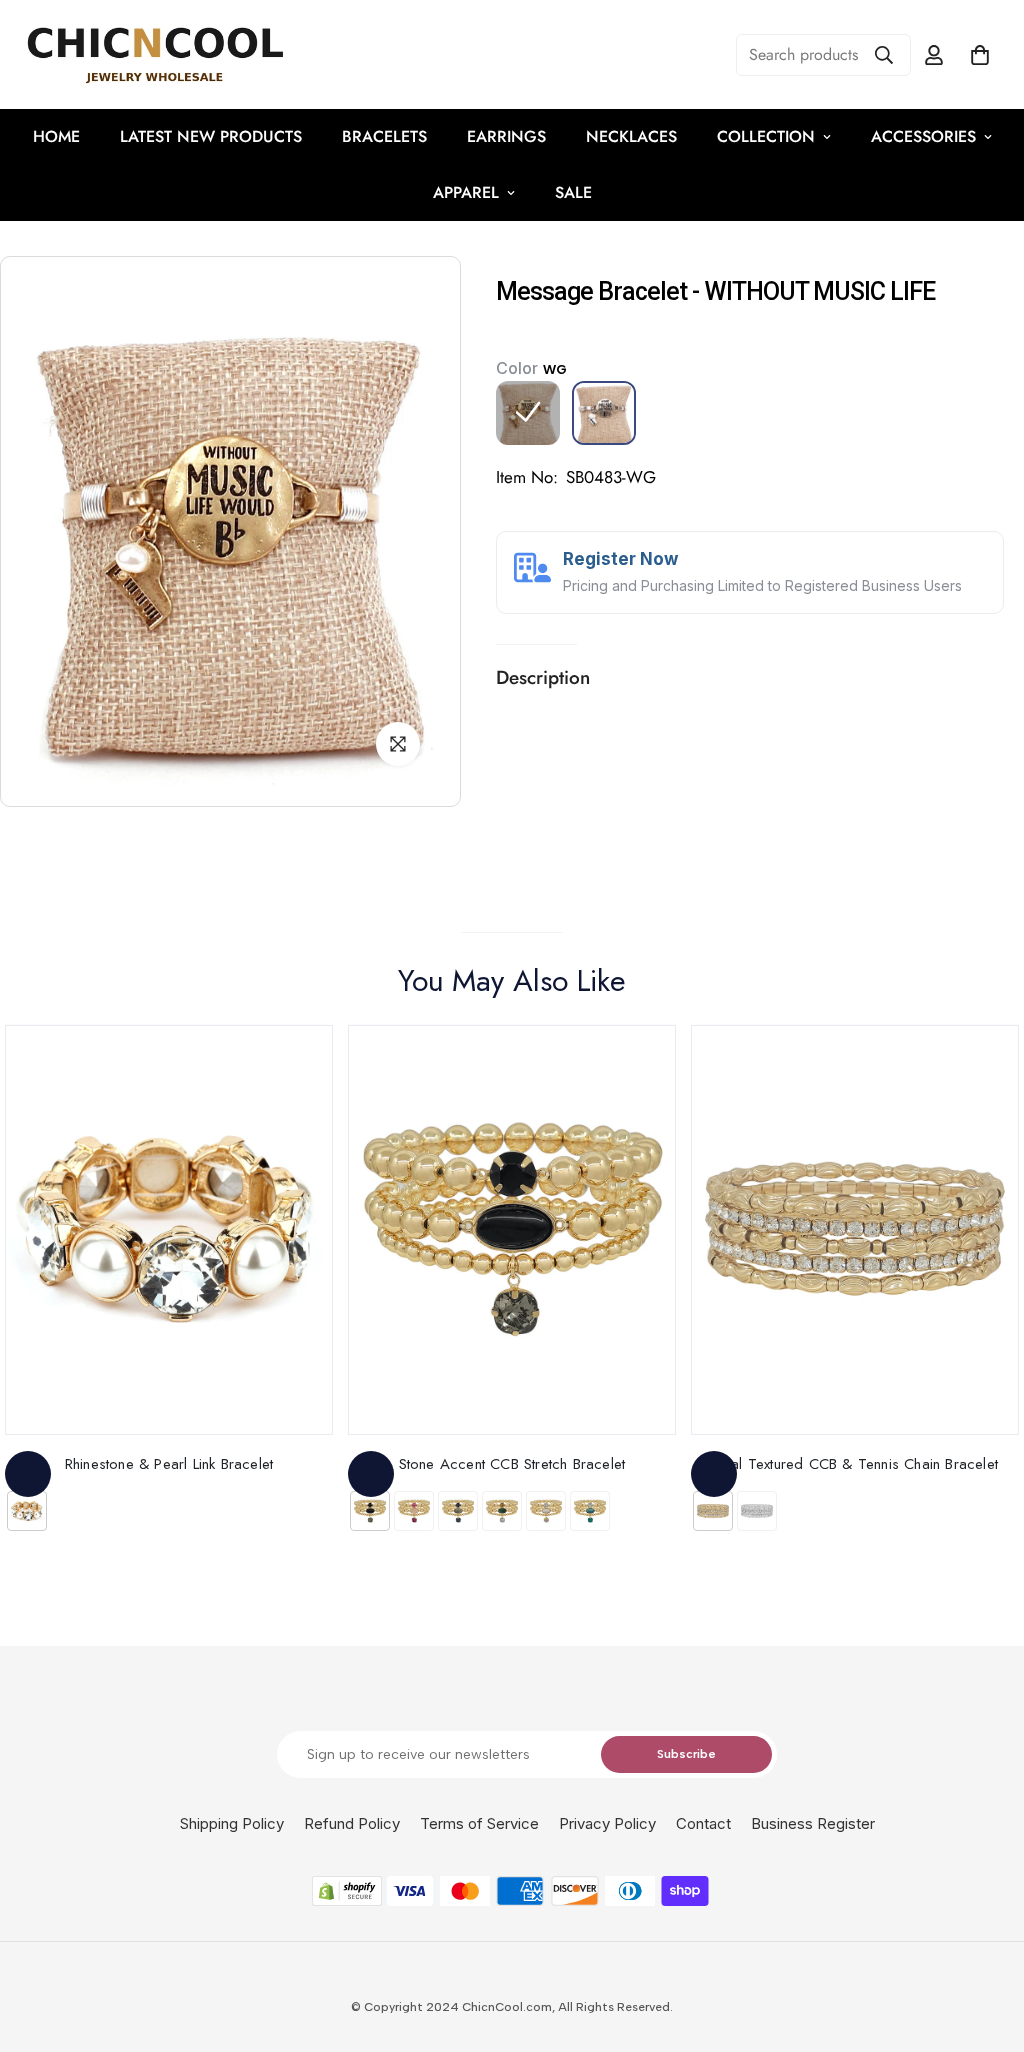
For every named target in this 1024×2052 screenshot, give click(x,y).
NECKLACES (631, 136)
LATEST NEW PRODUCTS (211, 136)
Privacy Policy (607, 1823)
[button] (980, 55)
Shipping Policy (232, 1823)
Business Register (813, 1823)
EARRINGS (506, 136)
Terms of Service (479, 1823)
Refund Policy (352, 1823)
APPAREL (466, 192)
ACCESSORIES (923, 136)
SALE (573, 192)
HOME (56, 136)
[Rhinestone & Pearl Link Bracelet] (169, 1230)
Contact (703, 1823)
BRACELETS (384, 136)
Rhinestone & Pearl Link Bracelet (169, 1464)
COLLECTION (766, 136)
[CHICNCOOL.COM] (155, 54)
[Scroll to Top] (985, 1943)
